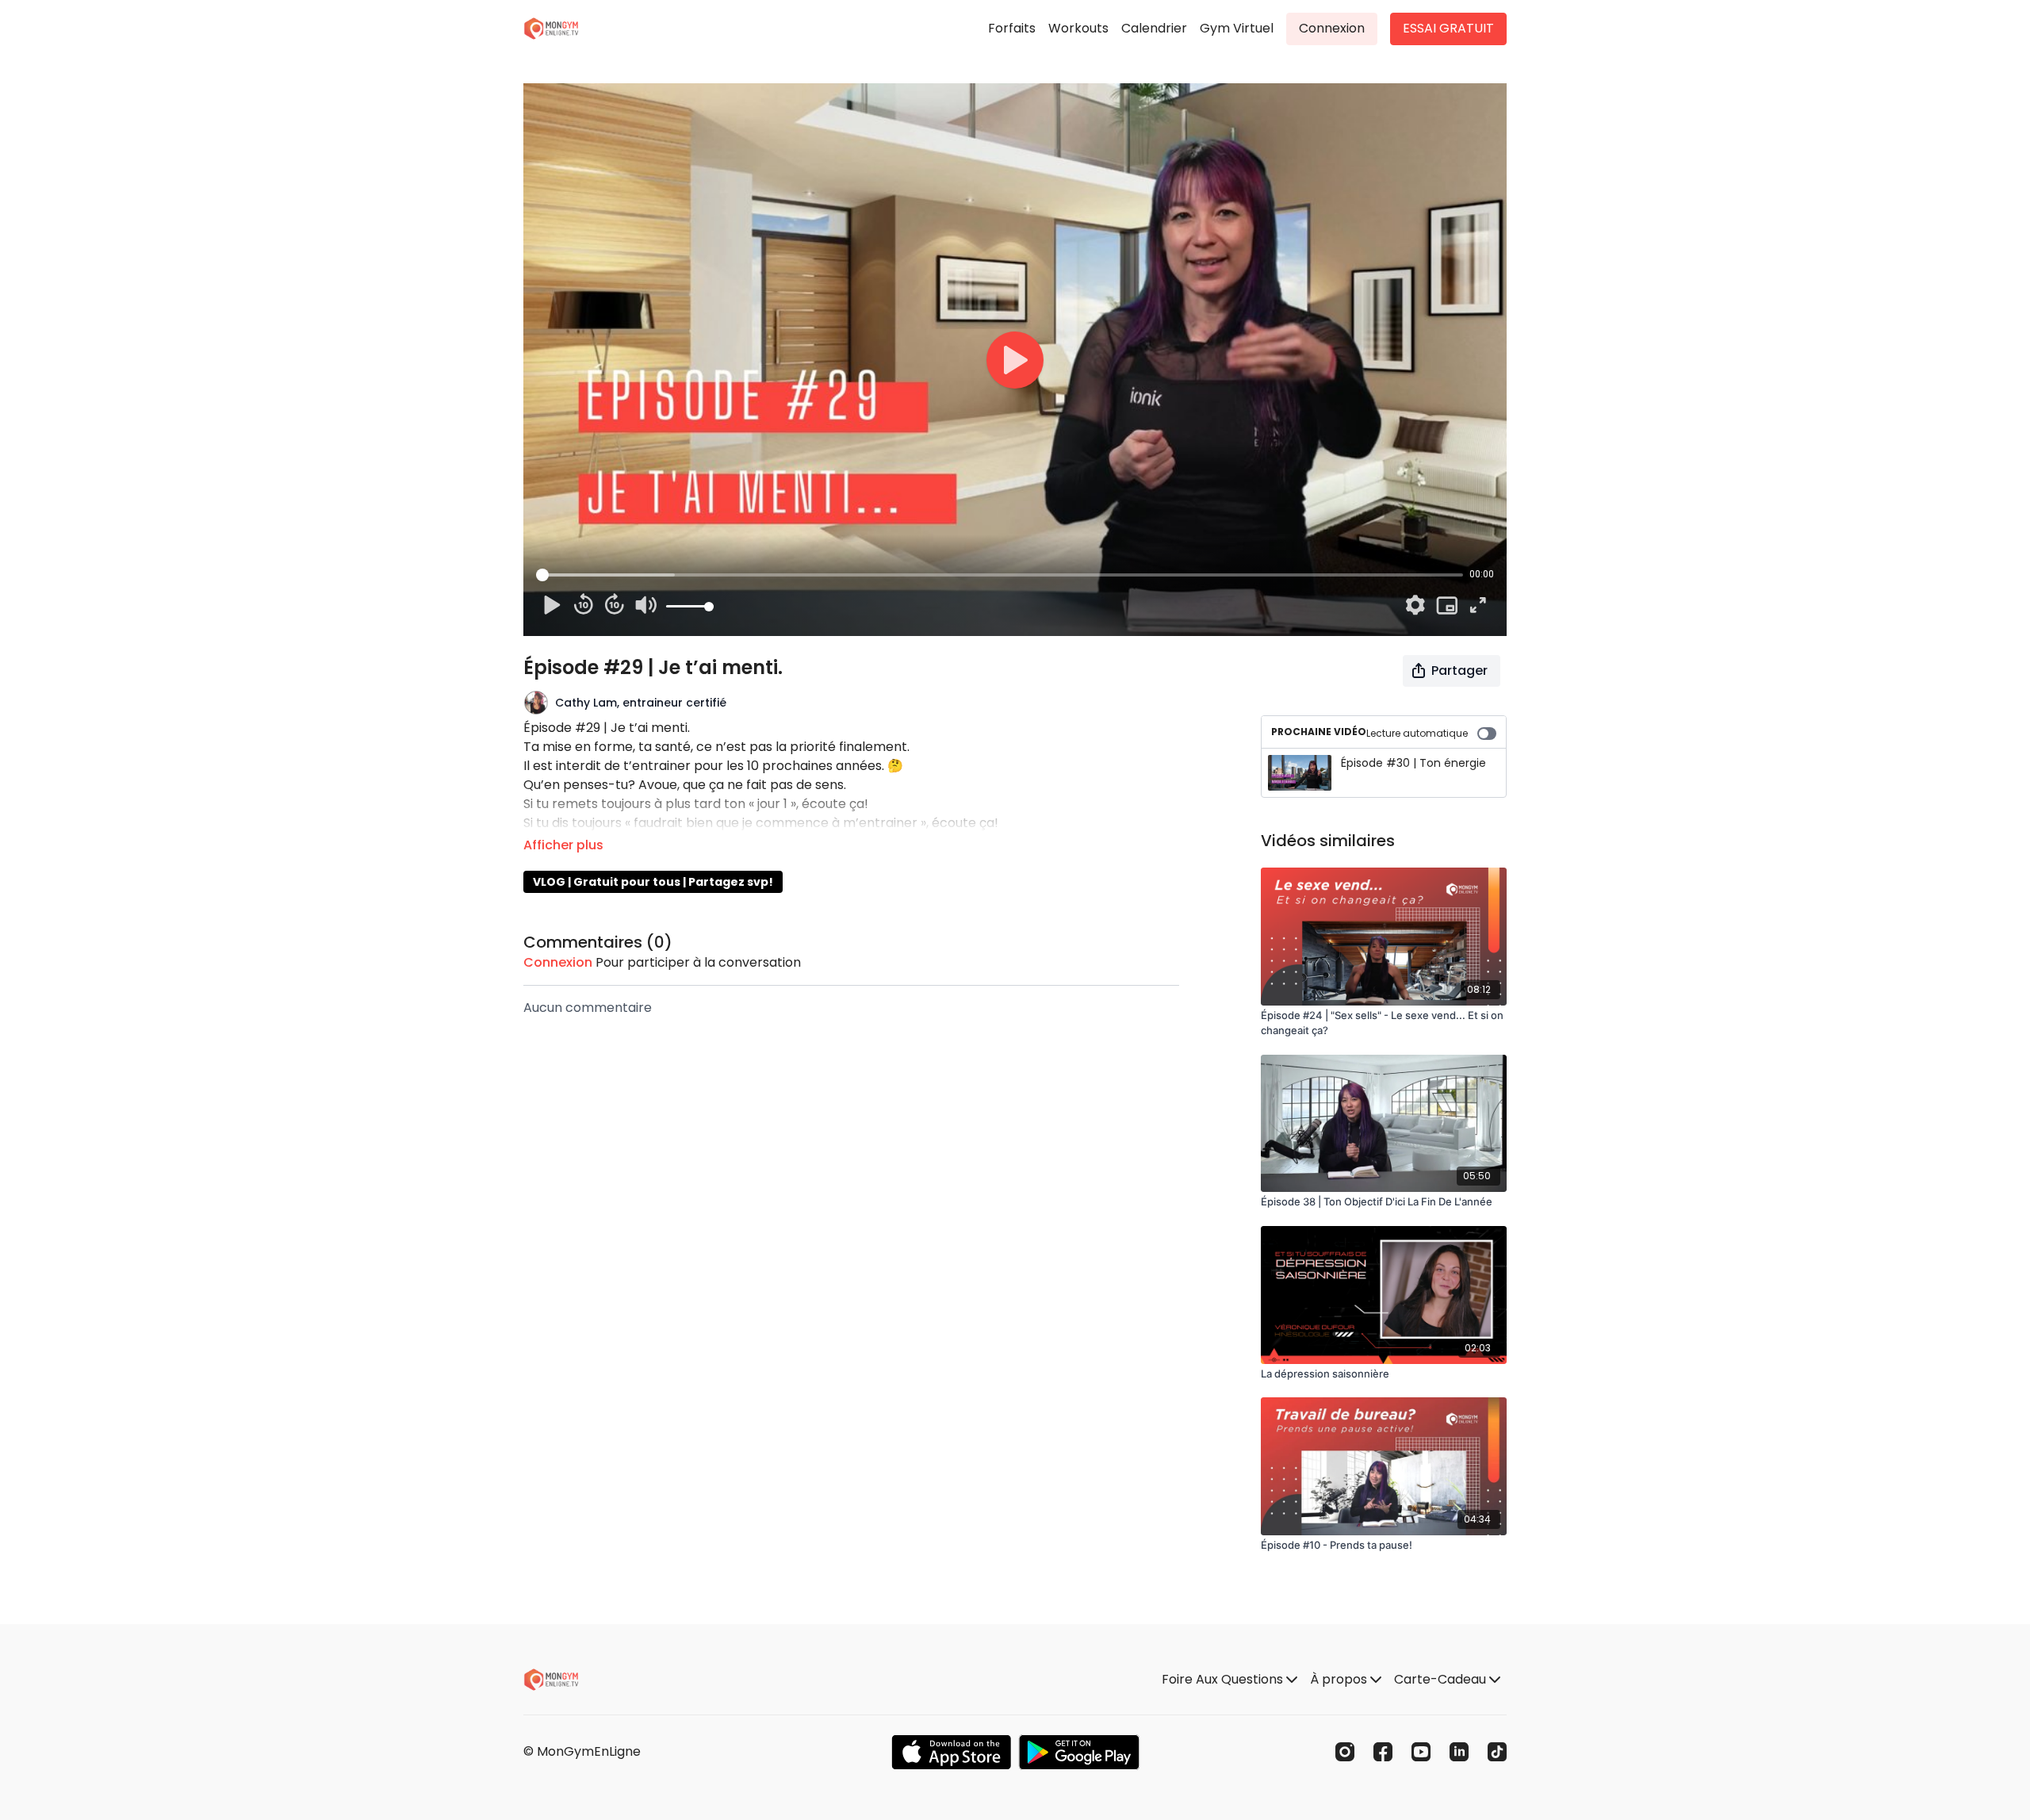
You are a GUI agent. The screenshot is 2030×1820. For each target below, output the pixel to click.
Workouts (1078, 28)
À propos (1340, 1679)
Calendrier (1154, 28)
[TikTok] (1497, 1752)
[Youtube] (1421, 1752)
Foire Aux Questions (1224, 1679)
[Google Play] (1079, 1752)
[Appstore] (951, 1752)
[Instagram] (1345, 1752)
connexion (558, 962)
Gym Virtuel (1237, 28)
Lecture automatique (1417, 733)
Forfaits (1012, 28)
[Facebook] (1383, 1752)
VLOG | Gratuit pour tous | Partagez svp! (653, 882)
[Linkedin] (1459, 1752)
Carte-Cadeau (1442, 1679)
